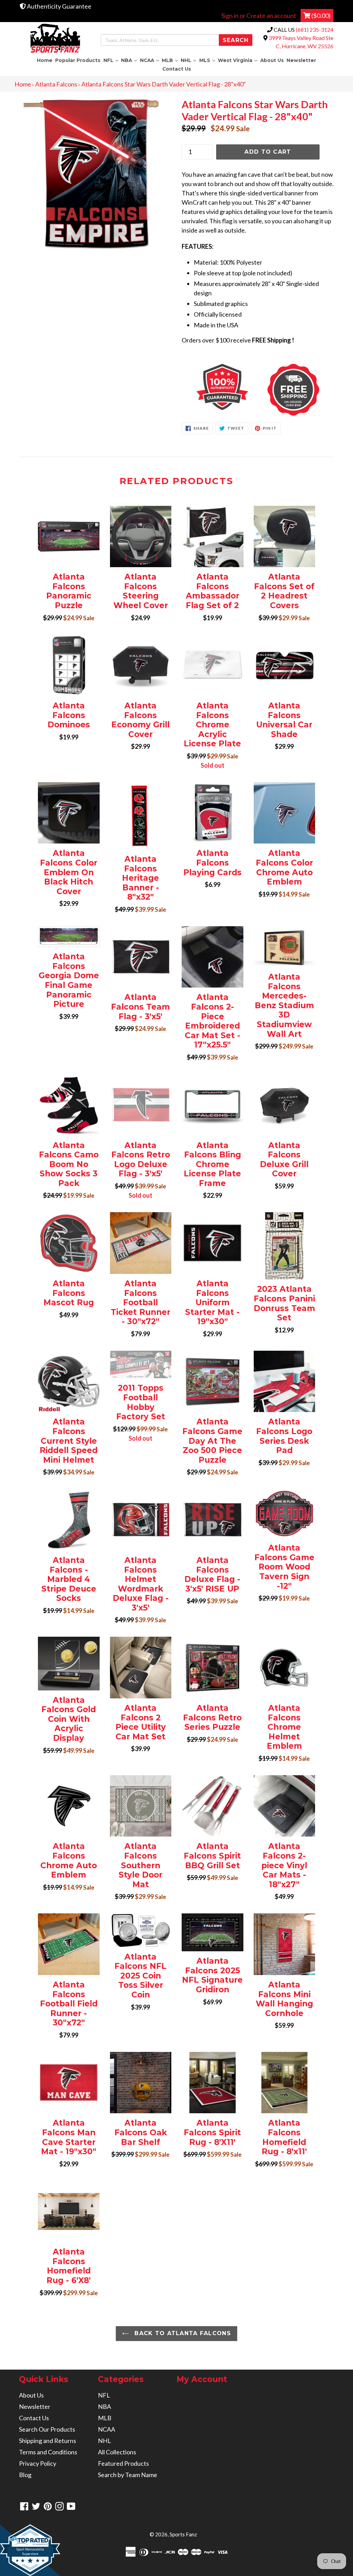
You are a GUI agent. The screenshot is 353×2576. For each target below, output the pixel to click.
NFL (111, 60)
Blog (25, 2475)
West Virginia (238, 60)
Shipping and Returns (48, 2441)
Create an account (271, 16)
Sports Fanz (183, 2534)
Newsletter (301, 60)
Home (45, 60)
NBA (130, 60)
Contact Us (177, 69)
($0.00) (320, 16)
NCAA (150, 60)
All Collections (117, 2452)
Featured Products (123, 2463)
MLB (170, 60)
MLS (208, 60)
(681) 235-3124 (315, 29)
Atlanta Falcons (56, 84)
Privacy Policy (38, 2463)
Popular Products (78, 60)
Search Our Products (47, 2429)
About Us (272, 60)
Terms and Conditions (48, 2452)
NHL (189, 60)
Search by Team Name (128, 2475)
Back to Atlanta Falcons (182, 2333)
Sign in (230, 16)
